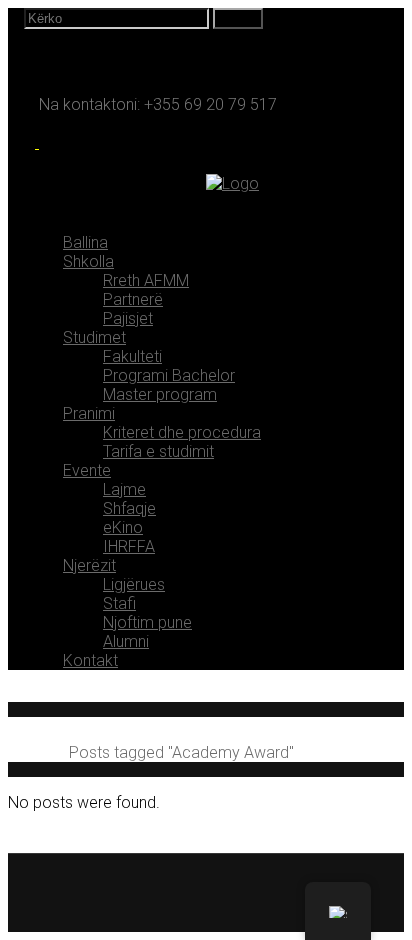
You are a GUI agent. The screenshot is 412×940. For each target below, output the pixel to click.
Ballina (30, 752)
